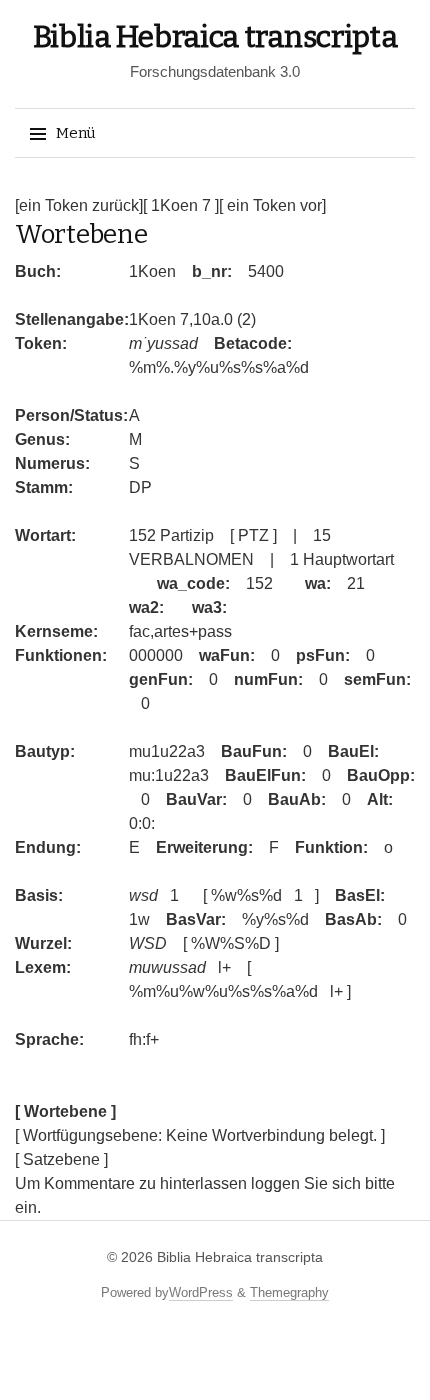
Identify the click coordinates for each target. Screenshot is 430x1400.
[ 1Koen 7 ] (181, 205)
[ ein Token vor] (272, 205)
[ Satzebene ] (61, 1159)
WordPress (201, 1292)
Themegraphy (289, 1292)
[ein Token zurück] (79, 205)
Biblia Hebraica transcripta (215, 37)
